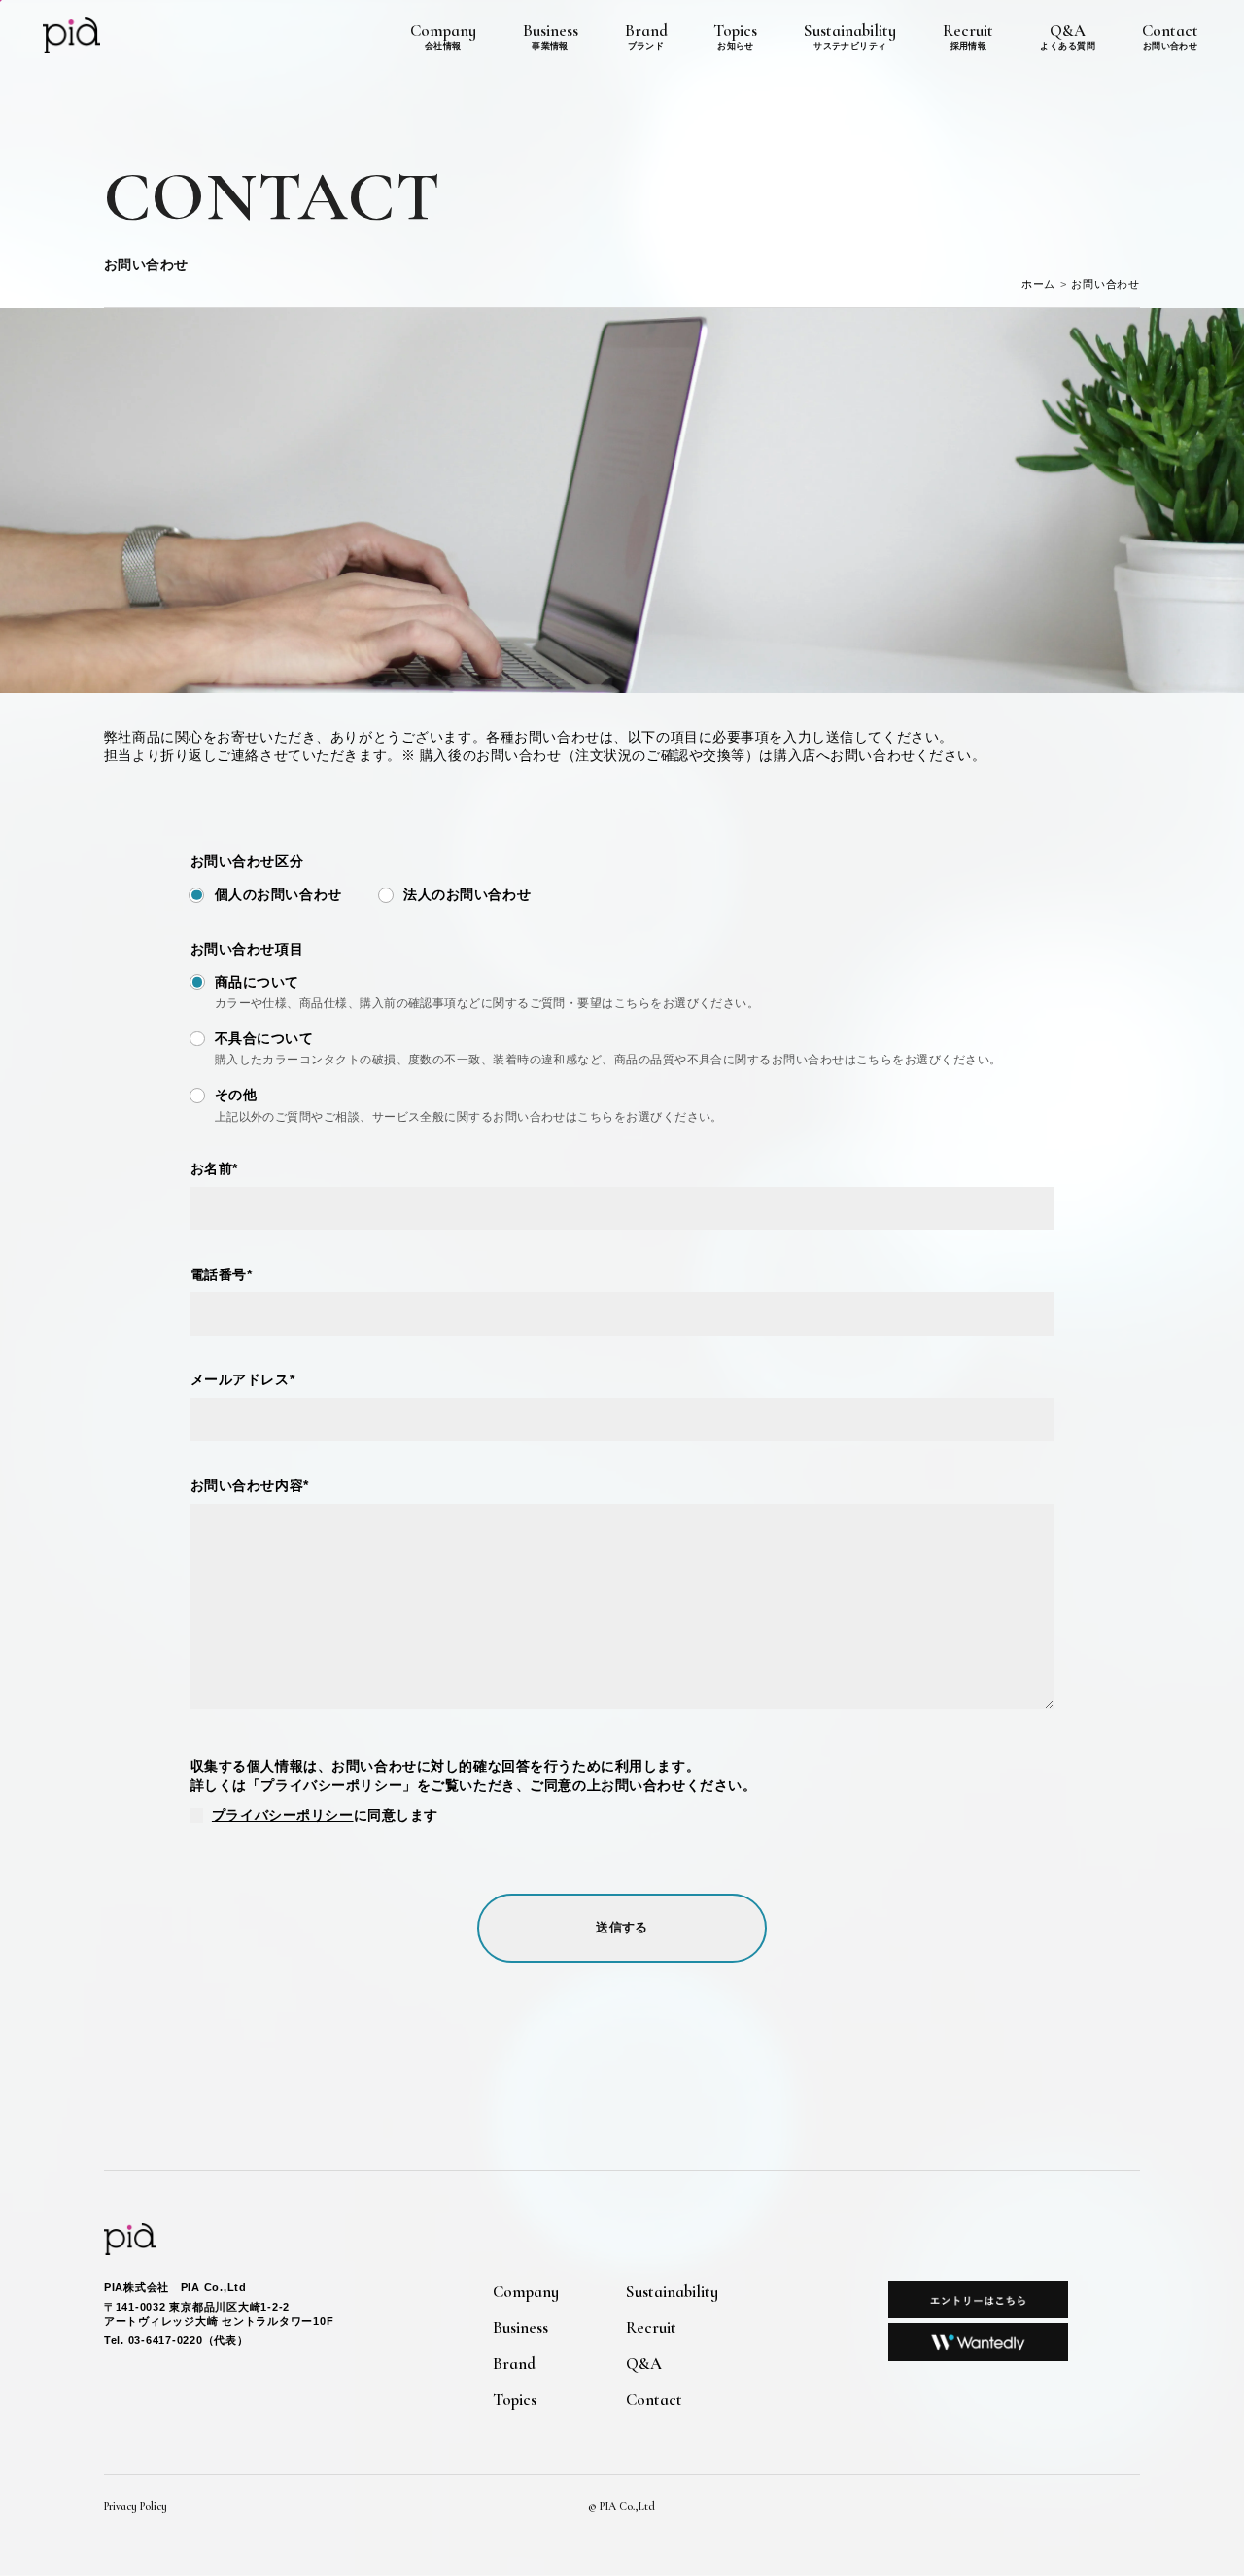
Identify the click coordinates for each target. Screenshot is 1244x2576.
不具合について (264, 1038)
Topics (735, 35)
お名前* (214, 1168)
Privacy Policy (136, 2506)
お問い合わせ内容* (250, 1485)
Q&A (1068, 35)
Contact (1170, 35)
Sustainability (850, 35)
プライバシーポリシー (283, 1815)
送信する (622, 1927)
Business (551, 35)
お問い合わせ (1106, 284)
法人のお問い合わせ (467, 894)
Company (443, 35)
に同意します (325, 1815)
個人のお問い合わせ (278, 894)
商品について (257, 982)
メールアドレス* (243, 1379)
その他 (236, 1095)
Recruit (968, 35)
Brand (646, 35)
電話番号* (222, 1274)
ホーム (1039, 284)
